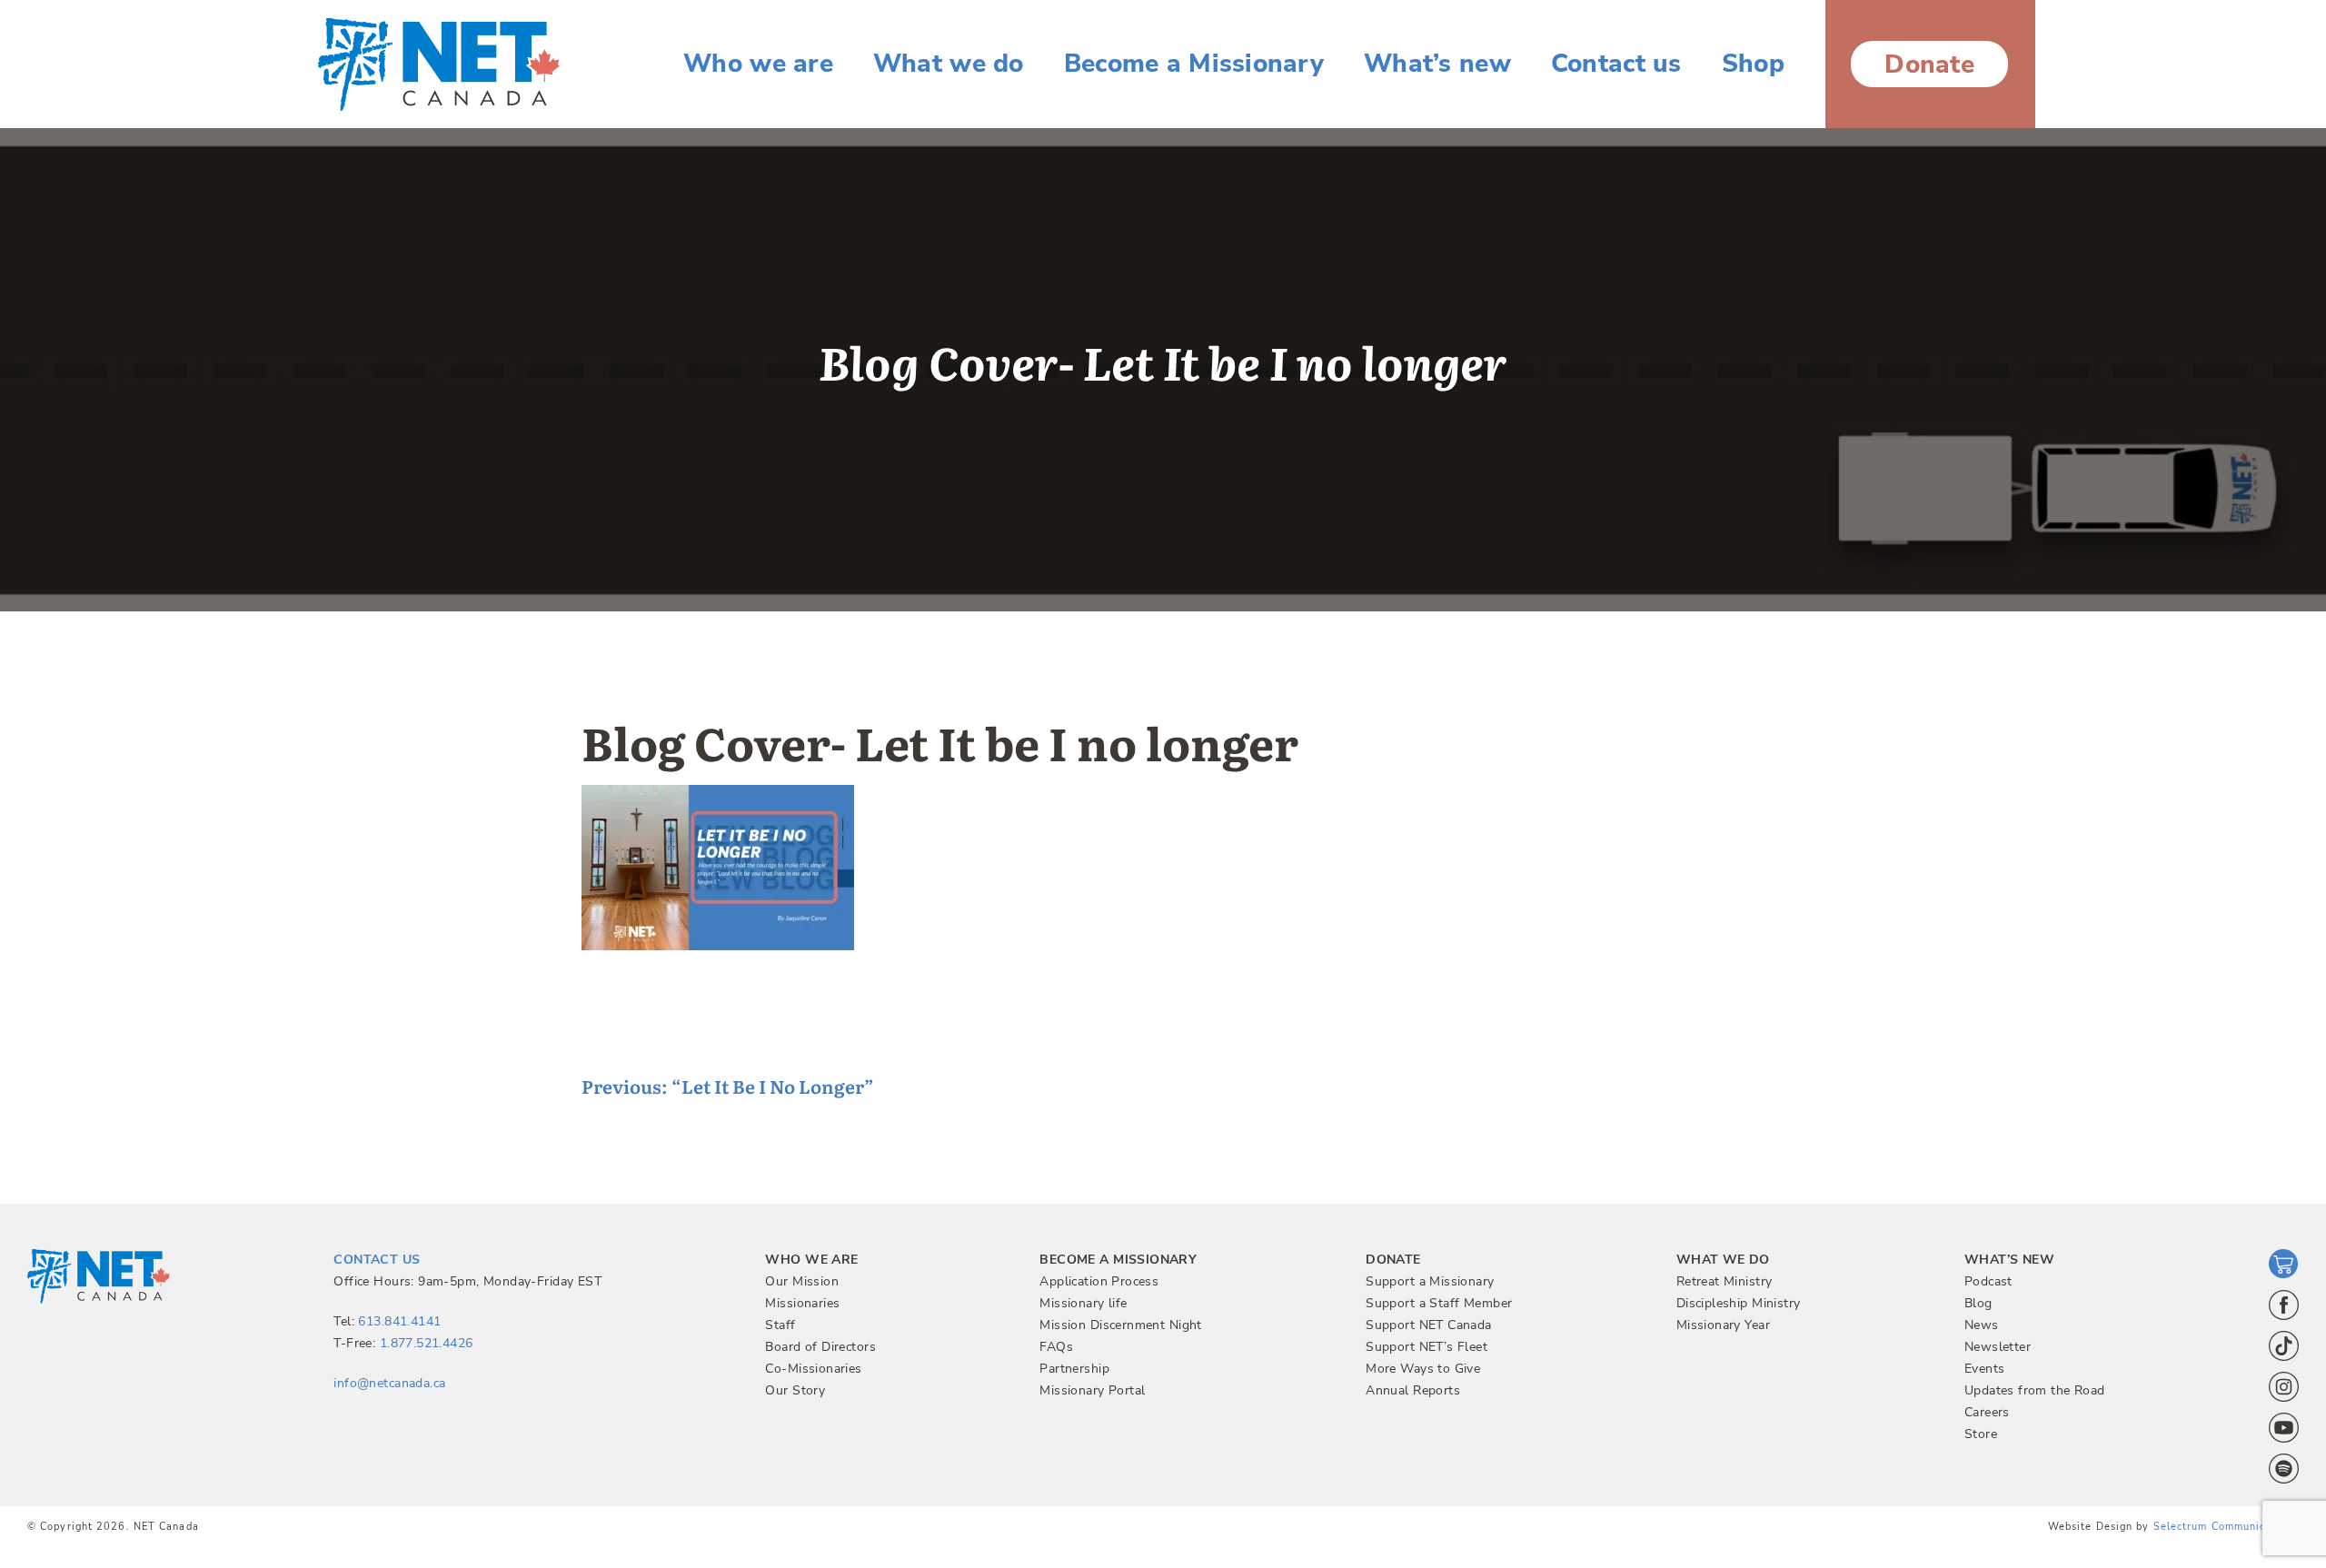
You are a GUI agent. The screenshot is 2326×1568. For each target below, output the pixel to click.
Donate (1929, 65)
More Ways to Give (1423, 1369)
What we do (949, 64)
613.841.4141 (399, 1321)
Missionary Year (1723, 1325)
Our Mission (802, 1281)
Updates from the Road (2035, 1390)
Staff (780, 1325)
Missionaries (802, 1303)
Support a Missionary (1430, 1281)
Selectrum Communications (2226, 1527)
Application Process (1099, 1281)
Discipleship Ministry (1739, 1303)
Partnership (1074, 1369)
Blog (1978, 1303)
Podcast (1988, 1281)
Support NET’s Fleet (1426, 1347)
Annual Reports (1413, 1390)
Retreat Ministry (1725, 1281)
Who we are (758, 64)
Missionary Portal (1092, 1390)
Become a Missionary (1194, 64)
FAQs (1056, 1347)
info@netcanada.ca (389, 1383)
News (1982, 1325)
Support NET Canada (1429, 1325)
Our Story (795, 1390)
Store (1981, 1434)
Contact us (1616, 64)
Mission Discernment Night (1121, 1325)
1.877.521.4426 (427, 1343)
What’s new (1437, 64)
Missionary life (1083, 1303)
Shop (1753, 64)
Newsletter (1998, 1347)
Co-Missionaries (813, 1369)
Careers (1987, 1412)
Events (1985, 1369)
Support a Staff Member (1439, 1303)
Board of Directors (820, 1347)
